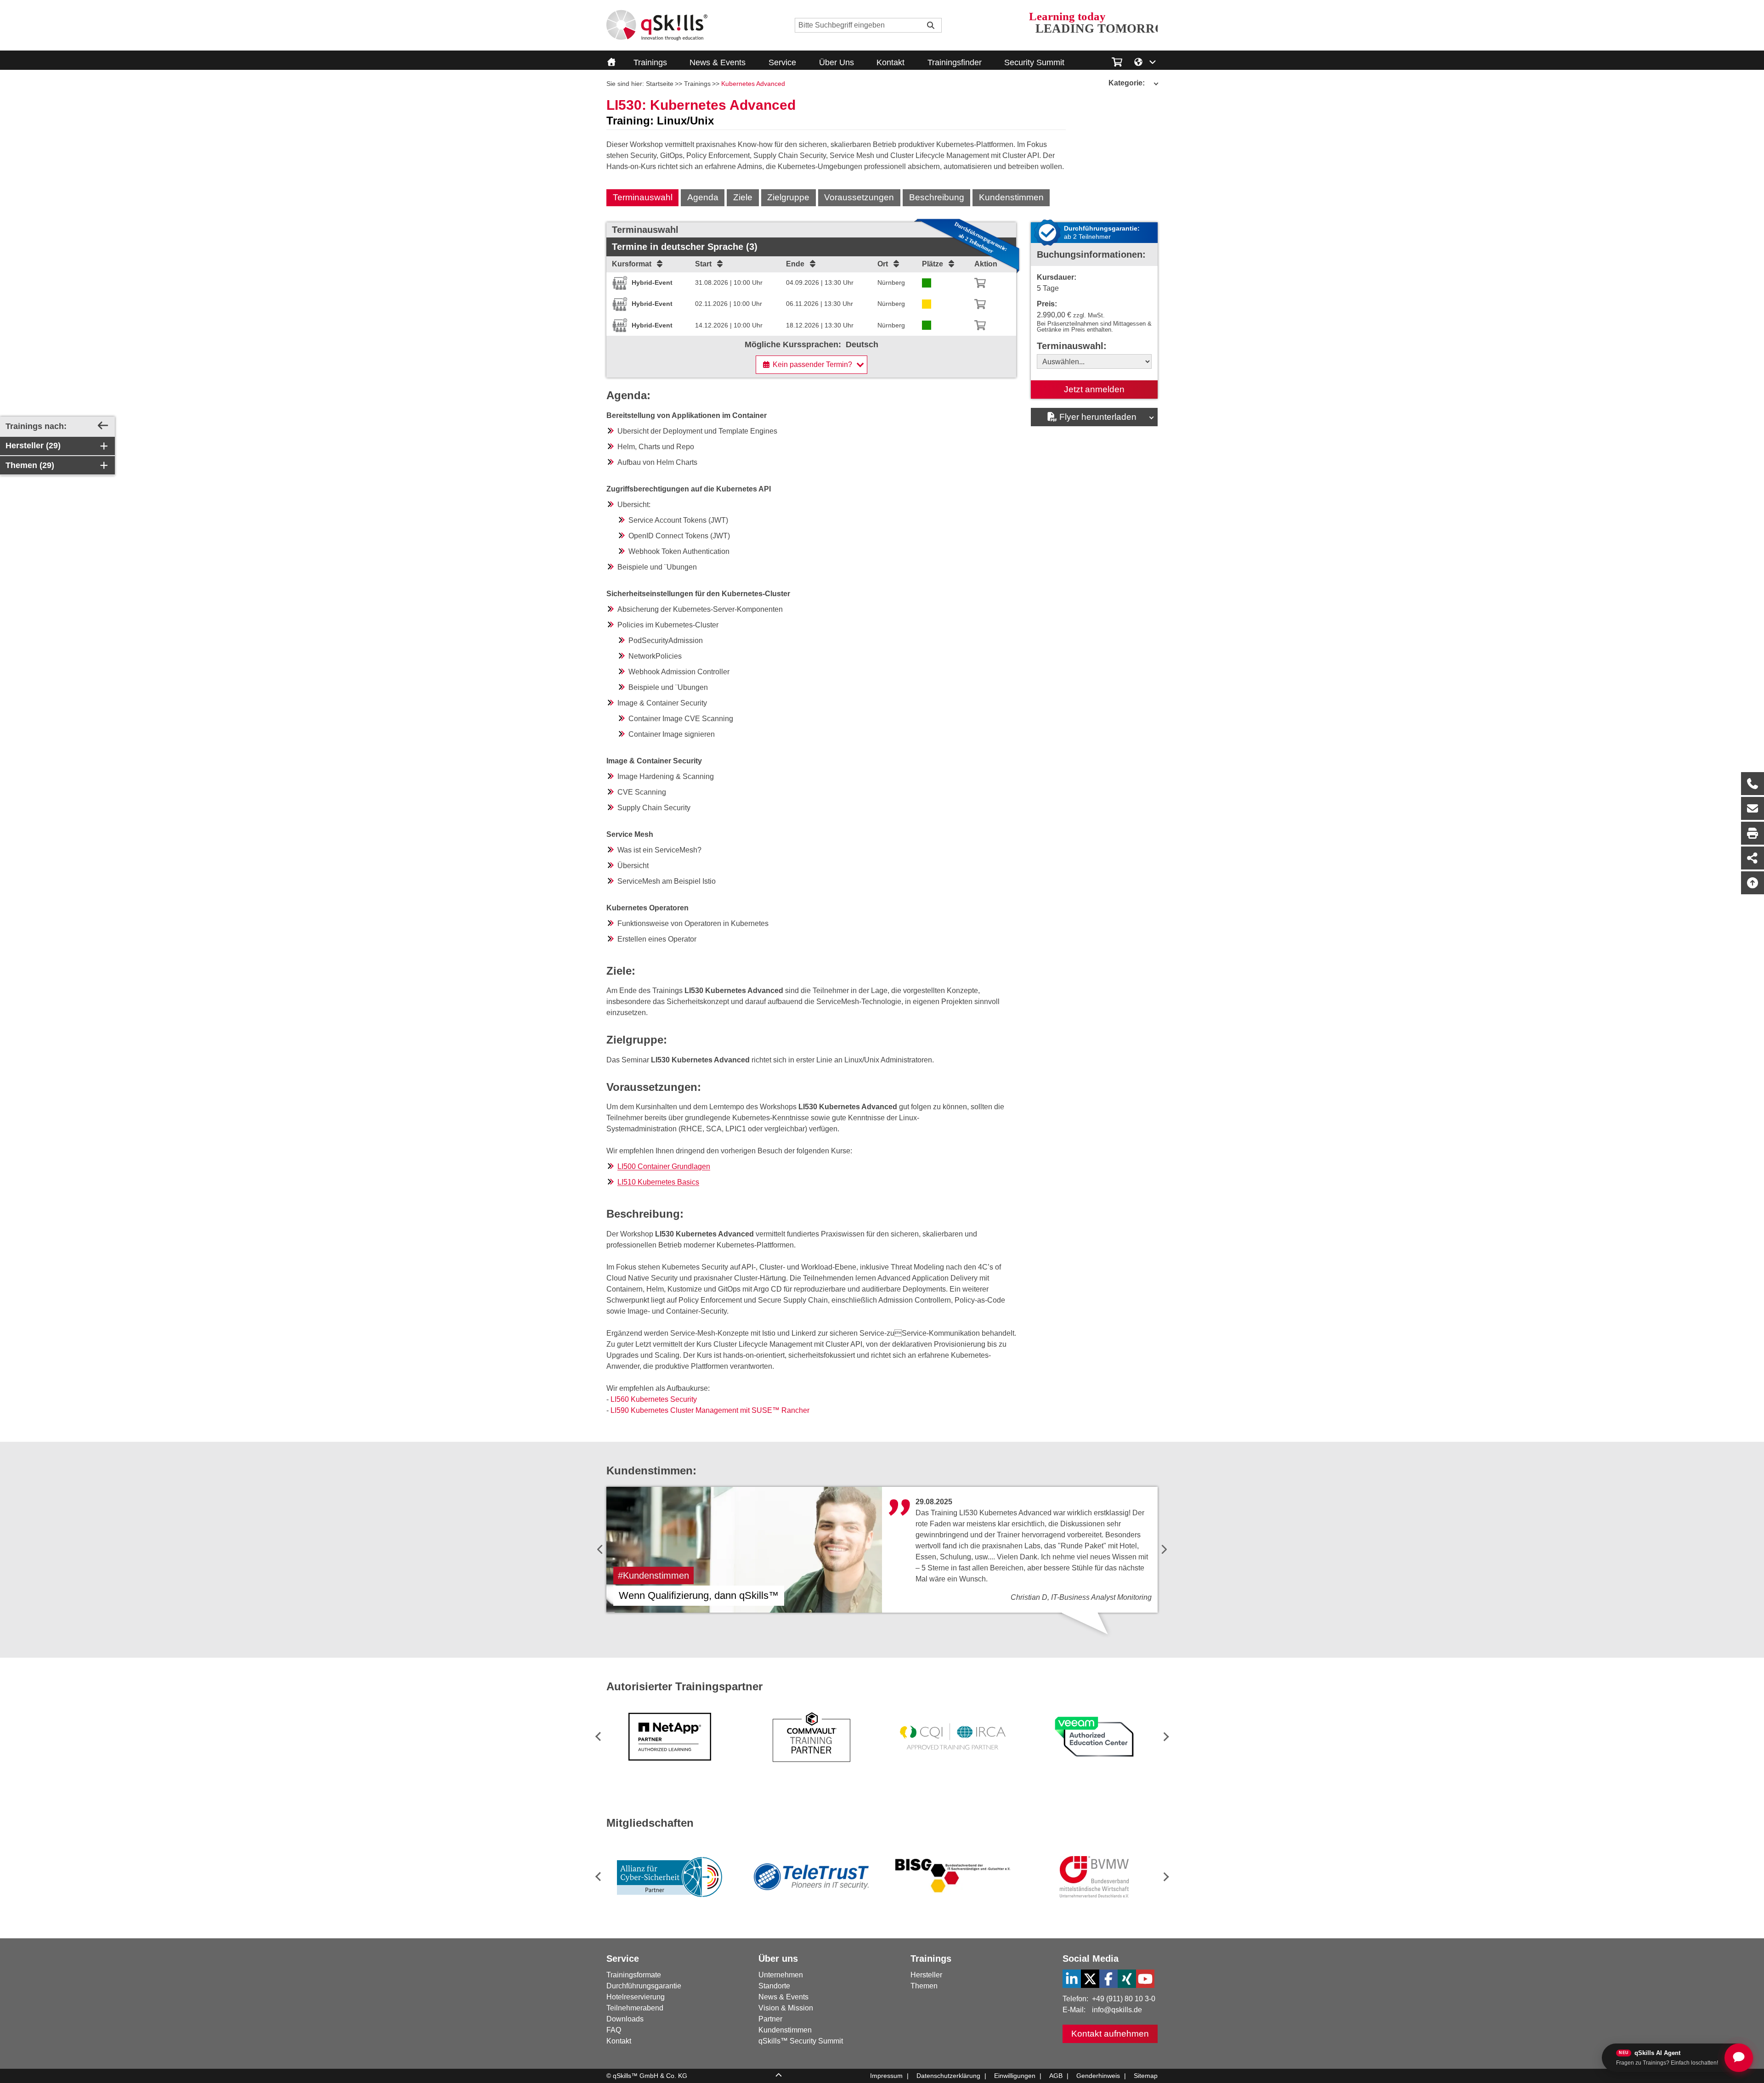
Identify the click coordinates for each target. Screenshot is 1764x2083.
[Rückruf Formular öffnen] (1753, 784)
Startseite (660, 84)
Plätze (933, 264)
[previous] (600, 1550)
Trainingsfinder (955, 62)
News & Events (718, 62)
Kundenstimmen (1011, 197)
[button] (1164, 1736)
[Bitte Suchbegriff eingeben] (931, 25)
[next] (1164, 1550)
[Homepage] (657, 25)
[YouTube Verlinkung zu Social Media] (1145, 1979)
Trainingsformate (634, 1975)
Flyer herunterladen (1098, 417)
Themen (924, 1986)
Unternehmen (781, 1975)
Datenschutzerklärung (948, 2076)
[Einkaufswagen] (1117, 61)
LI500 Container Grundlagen (664, 1166)
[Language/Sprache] (1145, 61)
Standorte (774, 1986)
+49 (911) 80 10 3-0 (1124, 1999)
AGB (1056, 2076)
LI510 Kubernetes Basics (658, 1182)
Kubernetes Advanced (753, 84)
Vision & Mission (786, 2008)
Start (703, 264)
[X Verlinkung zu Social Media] (1090, 1979)
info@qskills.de (1117, 2010)
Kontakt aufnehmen (1110, 2034)
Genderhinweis (1098, 2076)
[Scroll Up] (779, 2076)
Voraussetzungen (859, 197)
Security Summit (1034, 62)
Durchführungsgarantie (644, 1986)
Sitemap (1146, 2076)
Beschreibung (937, 197)
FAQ (614, 2030)
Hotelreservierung (636, 1997)
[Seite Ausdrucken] (1753, 833)
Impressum (886, 2076)
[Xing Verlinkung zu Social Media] (1127, 1979)
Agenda (703, 197)
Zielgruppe (788, 197)
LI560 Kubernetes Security (654, 1399)
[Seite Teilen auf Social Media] (1753, 858)
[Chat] (1739, 2058)
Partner (770, 2019)
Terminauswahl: (1072, 346)
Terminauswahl (643, 197)
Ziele (743, 197)
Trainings (650, 62)
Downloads (625, 2019)
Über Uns (837, 62)
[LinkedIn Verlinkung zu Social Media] (1072, 1979)
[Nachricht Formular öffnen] (1753, 808)
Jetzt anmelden (1094, 389)
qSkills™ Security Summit (801, 2041)
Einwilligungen (1015, 2076)
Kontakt (890, 62)
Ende (795, 264)
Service (782, 62)
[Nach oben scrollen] (1753, 883)
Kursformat (632, 264)
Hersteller (926, 1975)
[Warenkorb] (980, 283)
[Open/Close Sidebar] (103, 426)
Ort (883, 264)
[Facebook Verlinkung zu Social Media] (1108, 1979)
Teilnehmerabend (635, 2008)
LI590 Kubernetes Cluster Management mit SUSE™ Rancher (710, 1410)
